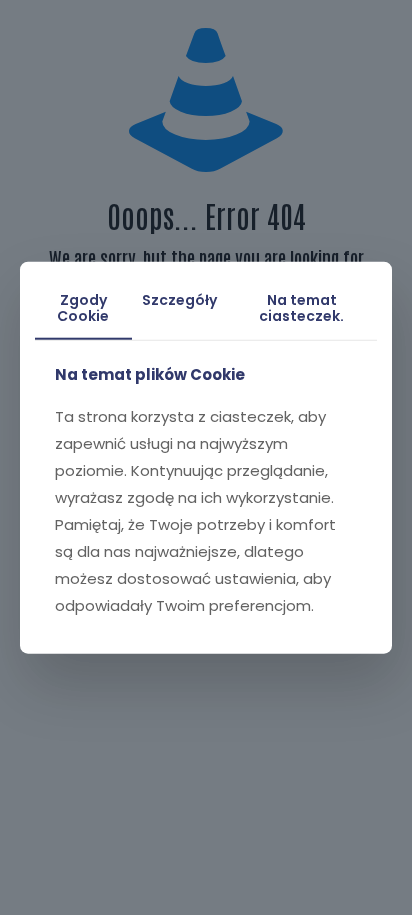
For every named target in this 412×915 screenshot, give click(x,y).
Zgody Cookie (83, 307)
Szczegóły (179, 299)
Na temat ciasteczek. (301, 307)
